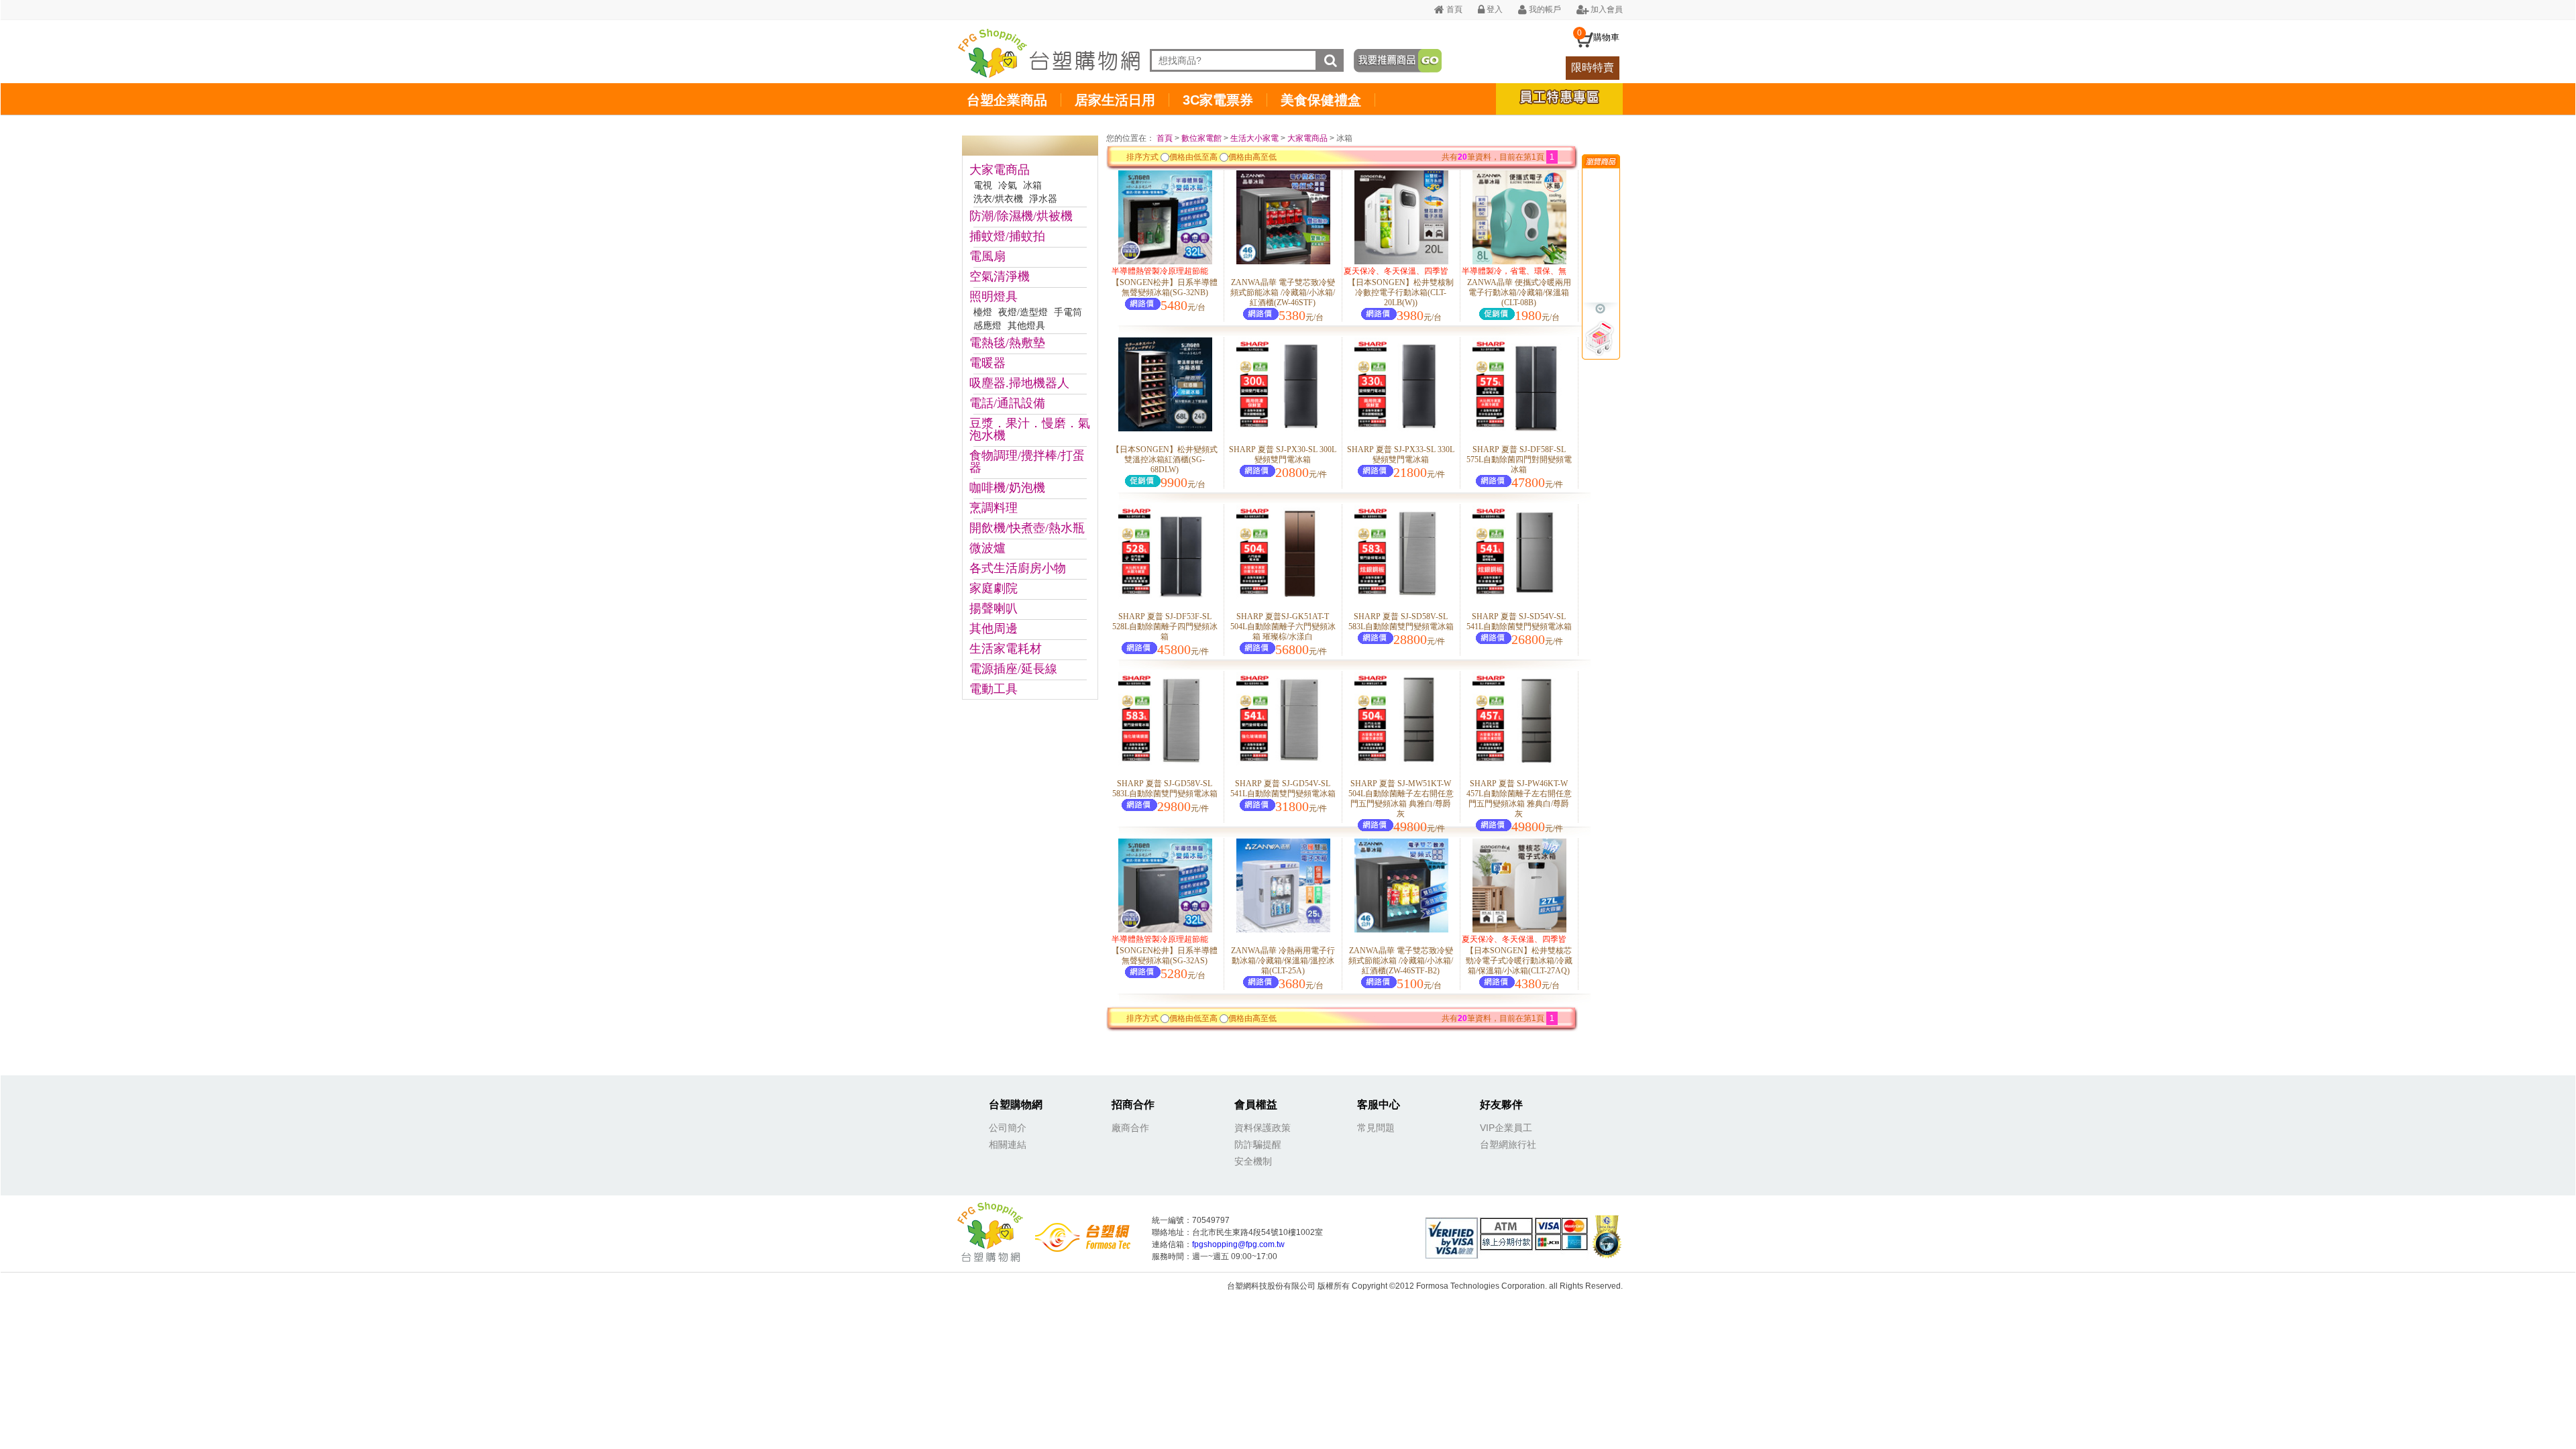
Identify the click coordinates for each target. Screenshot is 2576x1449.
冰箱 (1032, 185)
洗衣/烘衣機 (998, 199)
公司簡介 (1008, 1128)
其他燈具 (1026, 326)
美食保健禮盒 (1321, 100)
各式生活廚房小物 (1018, 568)
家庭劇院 (994, 588)
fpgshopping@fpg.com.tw (1238, 1244)
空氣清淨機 (1000, 276)
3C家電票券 (1218, 100)
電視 (983, 185)
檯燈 (983, 312)
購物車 (1606, 37)
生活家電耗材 (1006, 649)
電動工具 (994, 689)
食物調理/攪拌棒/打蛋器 (1027, 462)
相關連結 (1008, 1144)
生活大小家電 (1254, 138)
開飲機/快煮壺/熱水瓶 (1027, 528)
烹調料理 (994, 508)
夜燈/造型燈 (1023, 312)
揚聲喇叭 (994, 608)
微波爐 (987, 548)
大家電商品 (1000, 170)
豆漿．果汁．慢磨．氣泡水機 (1030, 429)
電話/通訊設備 (1007, 403)
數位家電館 (1201, 138)
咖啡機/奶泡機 (1007, 488)
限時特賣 (1593, 67)
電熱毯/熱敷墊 (1007, 343)
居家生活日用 (1115, 100)
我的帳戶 (1544, 9)
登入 (1494, 9)
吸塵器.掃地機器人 (1019, 383)
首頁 (1453, 9)
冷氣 (1008, 185)
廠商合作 (1130, 1128)
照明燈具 (994, 297)
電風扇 (987, 256)
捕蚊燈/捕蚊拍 (1007, 236)
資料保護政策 (1263, 1128)
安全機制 (1253, 1161)
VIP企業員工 (1506, 1128)
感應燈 (987, 326)
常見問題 (1376, 1128)
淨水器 (1043, 199)
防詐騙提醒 (1258, 1144)
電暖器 (987, 363)
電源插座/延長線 (1013, 669)
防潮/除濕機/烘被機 (1021, 216)
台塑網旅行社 (1508, 1144)
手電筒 (1068, 312)
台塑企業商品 (1007, 100)
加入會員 (1606, 9)
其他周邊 (994, 629)
